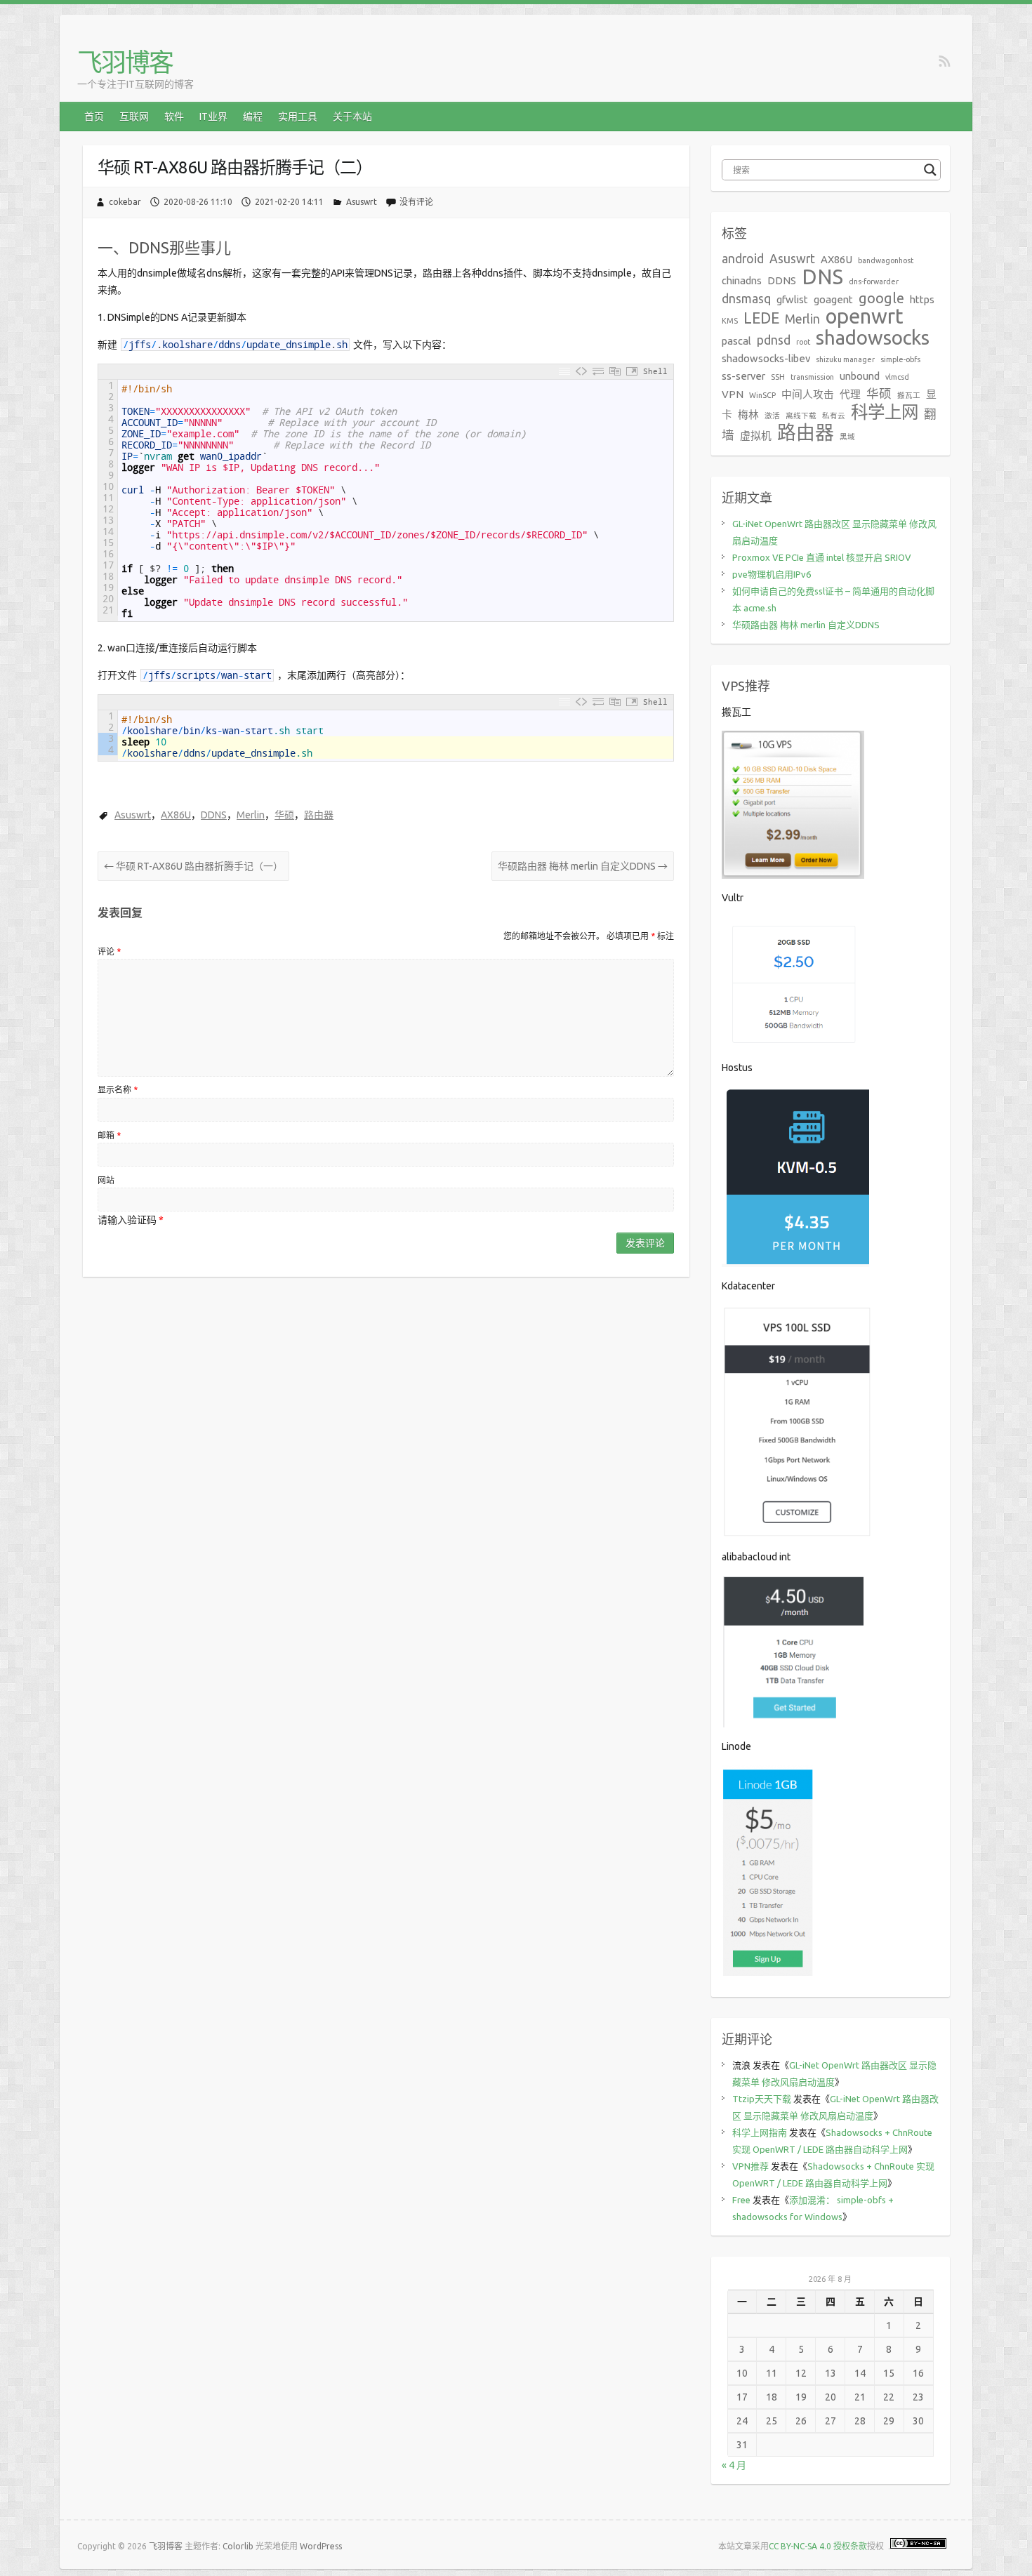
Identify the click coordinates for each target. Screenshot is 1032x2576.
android (743, 259)
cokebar (125, 202)
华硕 (284, 815)
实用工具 (298, 117)
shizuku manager (845, 359)
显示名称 (118, 1090)
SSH (778, 377)
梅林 (748, 414)
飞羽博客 (125, 62)
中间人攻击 (808, 394)
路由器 (319, 815)
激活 (772, 416)
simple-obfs (900, 359)
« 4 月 (734, 2465)
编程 (253, 117)
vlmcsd (897, 377)
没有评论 (416, 202)
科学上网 (885, 412)
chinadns (742, 280)
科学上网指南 (760, 2132)
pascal (736, 341)
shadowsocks (873, 337)
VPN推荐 (750, 2166)
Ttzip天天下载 (762, 2099)
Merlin (251, 815)
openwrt (865, 316)
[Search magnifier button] (930, 170)
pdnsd (774, 340)
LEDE (761, 318)
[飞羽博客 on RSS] (945, 62)
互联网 (134, 117)
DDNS (214, 815)
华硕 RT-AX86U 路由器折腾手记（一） (193, 866)
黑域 (847, 437)
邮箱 (109, 1135)
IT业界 (213, 117)
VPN (733, 394)
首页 (94, 117)
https (922, 299)
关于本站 (352, 117)
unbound (860, 376)
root (803, 342)
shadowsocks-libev (766, 358)
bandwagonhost (886, 260)
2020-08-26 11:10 (198, 202)
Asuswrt (362, 202)
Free (741, 2200)
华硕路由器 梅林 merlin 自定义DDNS (583, 866)
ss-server (743, 376)
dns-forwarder (874, 281)
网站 (106, 1180)
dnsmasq (746, 299)
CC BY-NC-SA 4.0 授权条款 (818, 2546)
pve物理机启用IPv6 (772, 574)
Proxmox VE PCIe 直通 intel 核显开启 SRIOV (822, 557)
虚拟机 (756, 436)
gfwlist (792, 299)
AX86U (176, 815)
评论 (109, 951)
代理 (850, 394)
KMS (730, 321)
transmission (812, 377)
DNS (822, 277)
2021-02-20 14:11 (289, 202)
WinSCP (762, 395)
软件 (174, 117)
